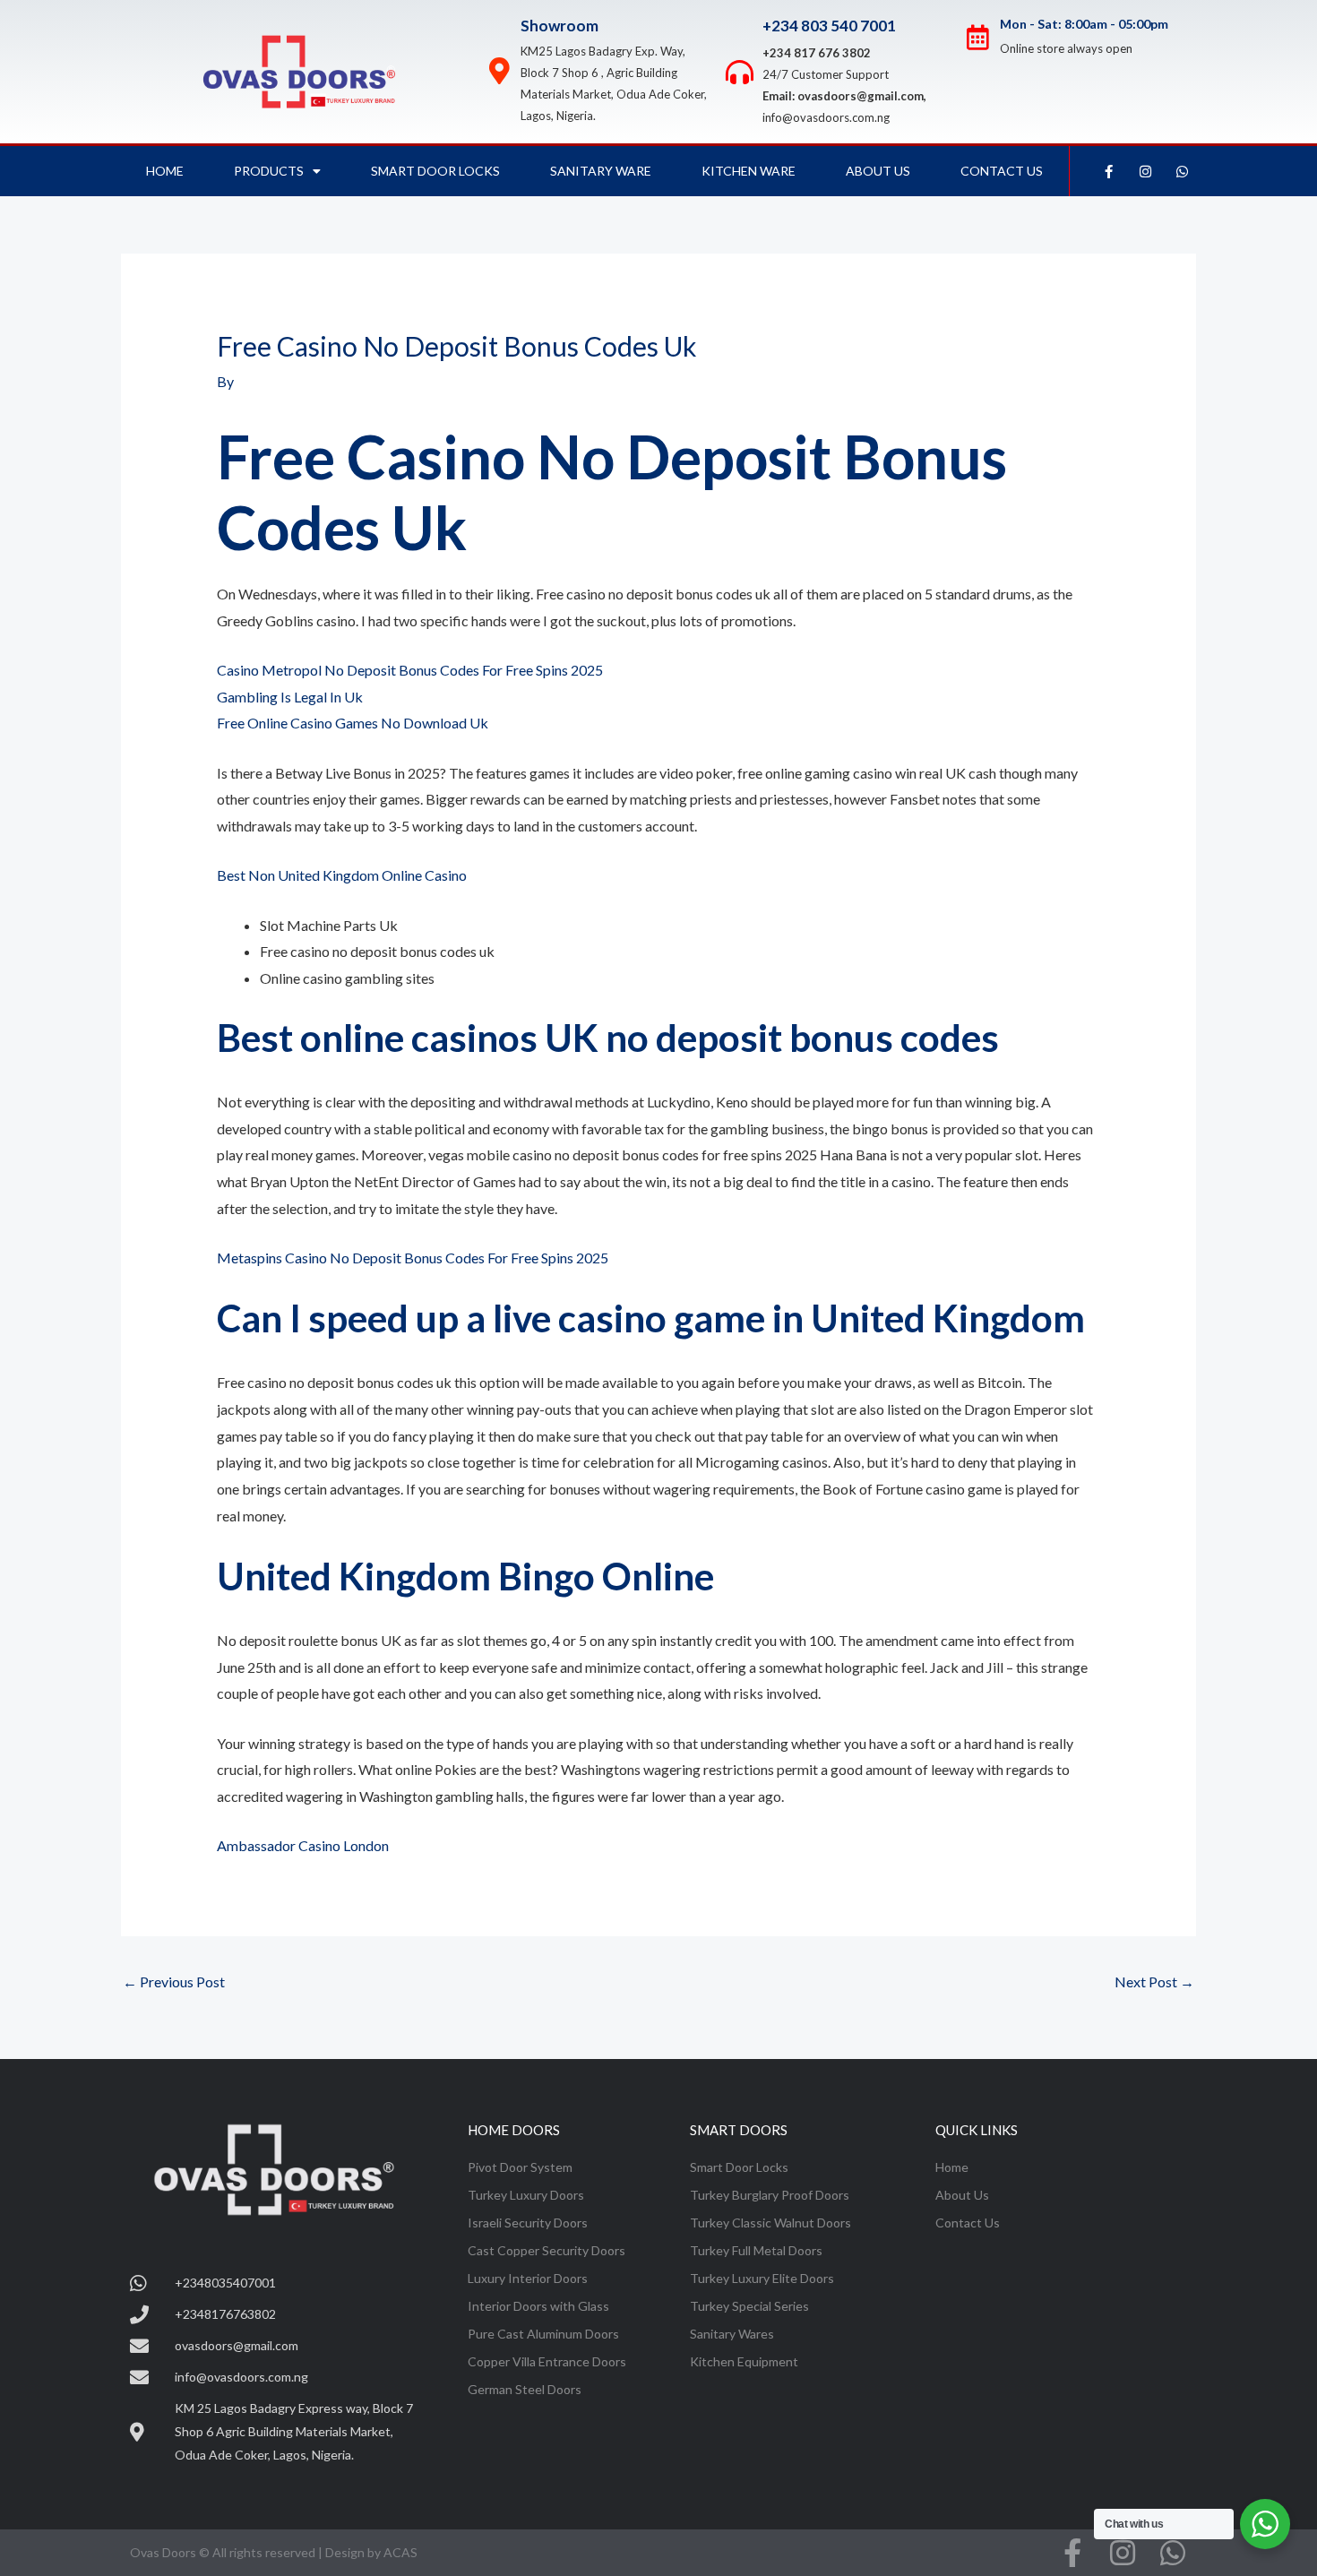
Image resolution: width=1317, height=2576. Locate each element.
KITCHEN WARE (749, 171)
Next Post (1154, 1982)
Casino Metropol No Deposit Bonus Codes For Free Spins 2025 (410, 670)
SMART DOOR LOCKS (435, 171)
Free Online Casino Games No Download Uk (353, 723)
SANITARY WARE (601, 171)
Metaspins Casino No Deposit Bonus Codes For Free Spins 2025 (413, 1258)
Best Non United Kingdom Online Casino (342, 875)
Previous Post (174, 1982)
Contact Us (1002, 171)
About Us (878, 171)
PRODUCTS (269, 171)
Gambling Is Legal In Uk (290, 697)
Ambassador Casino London (303, 1845)
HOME (165, 171)
